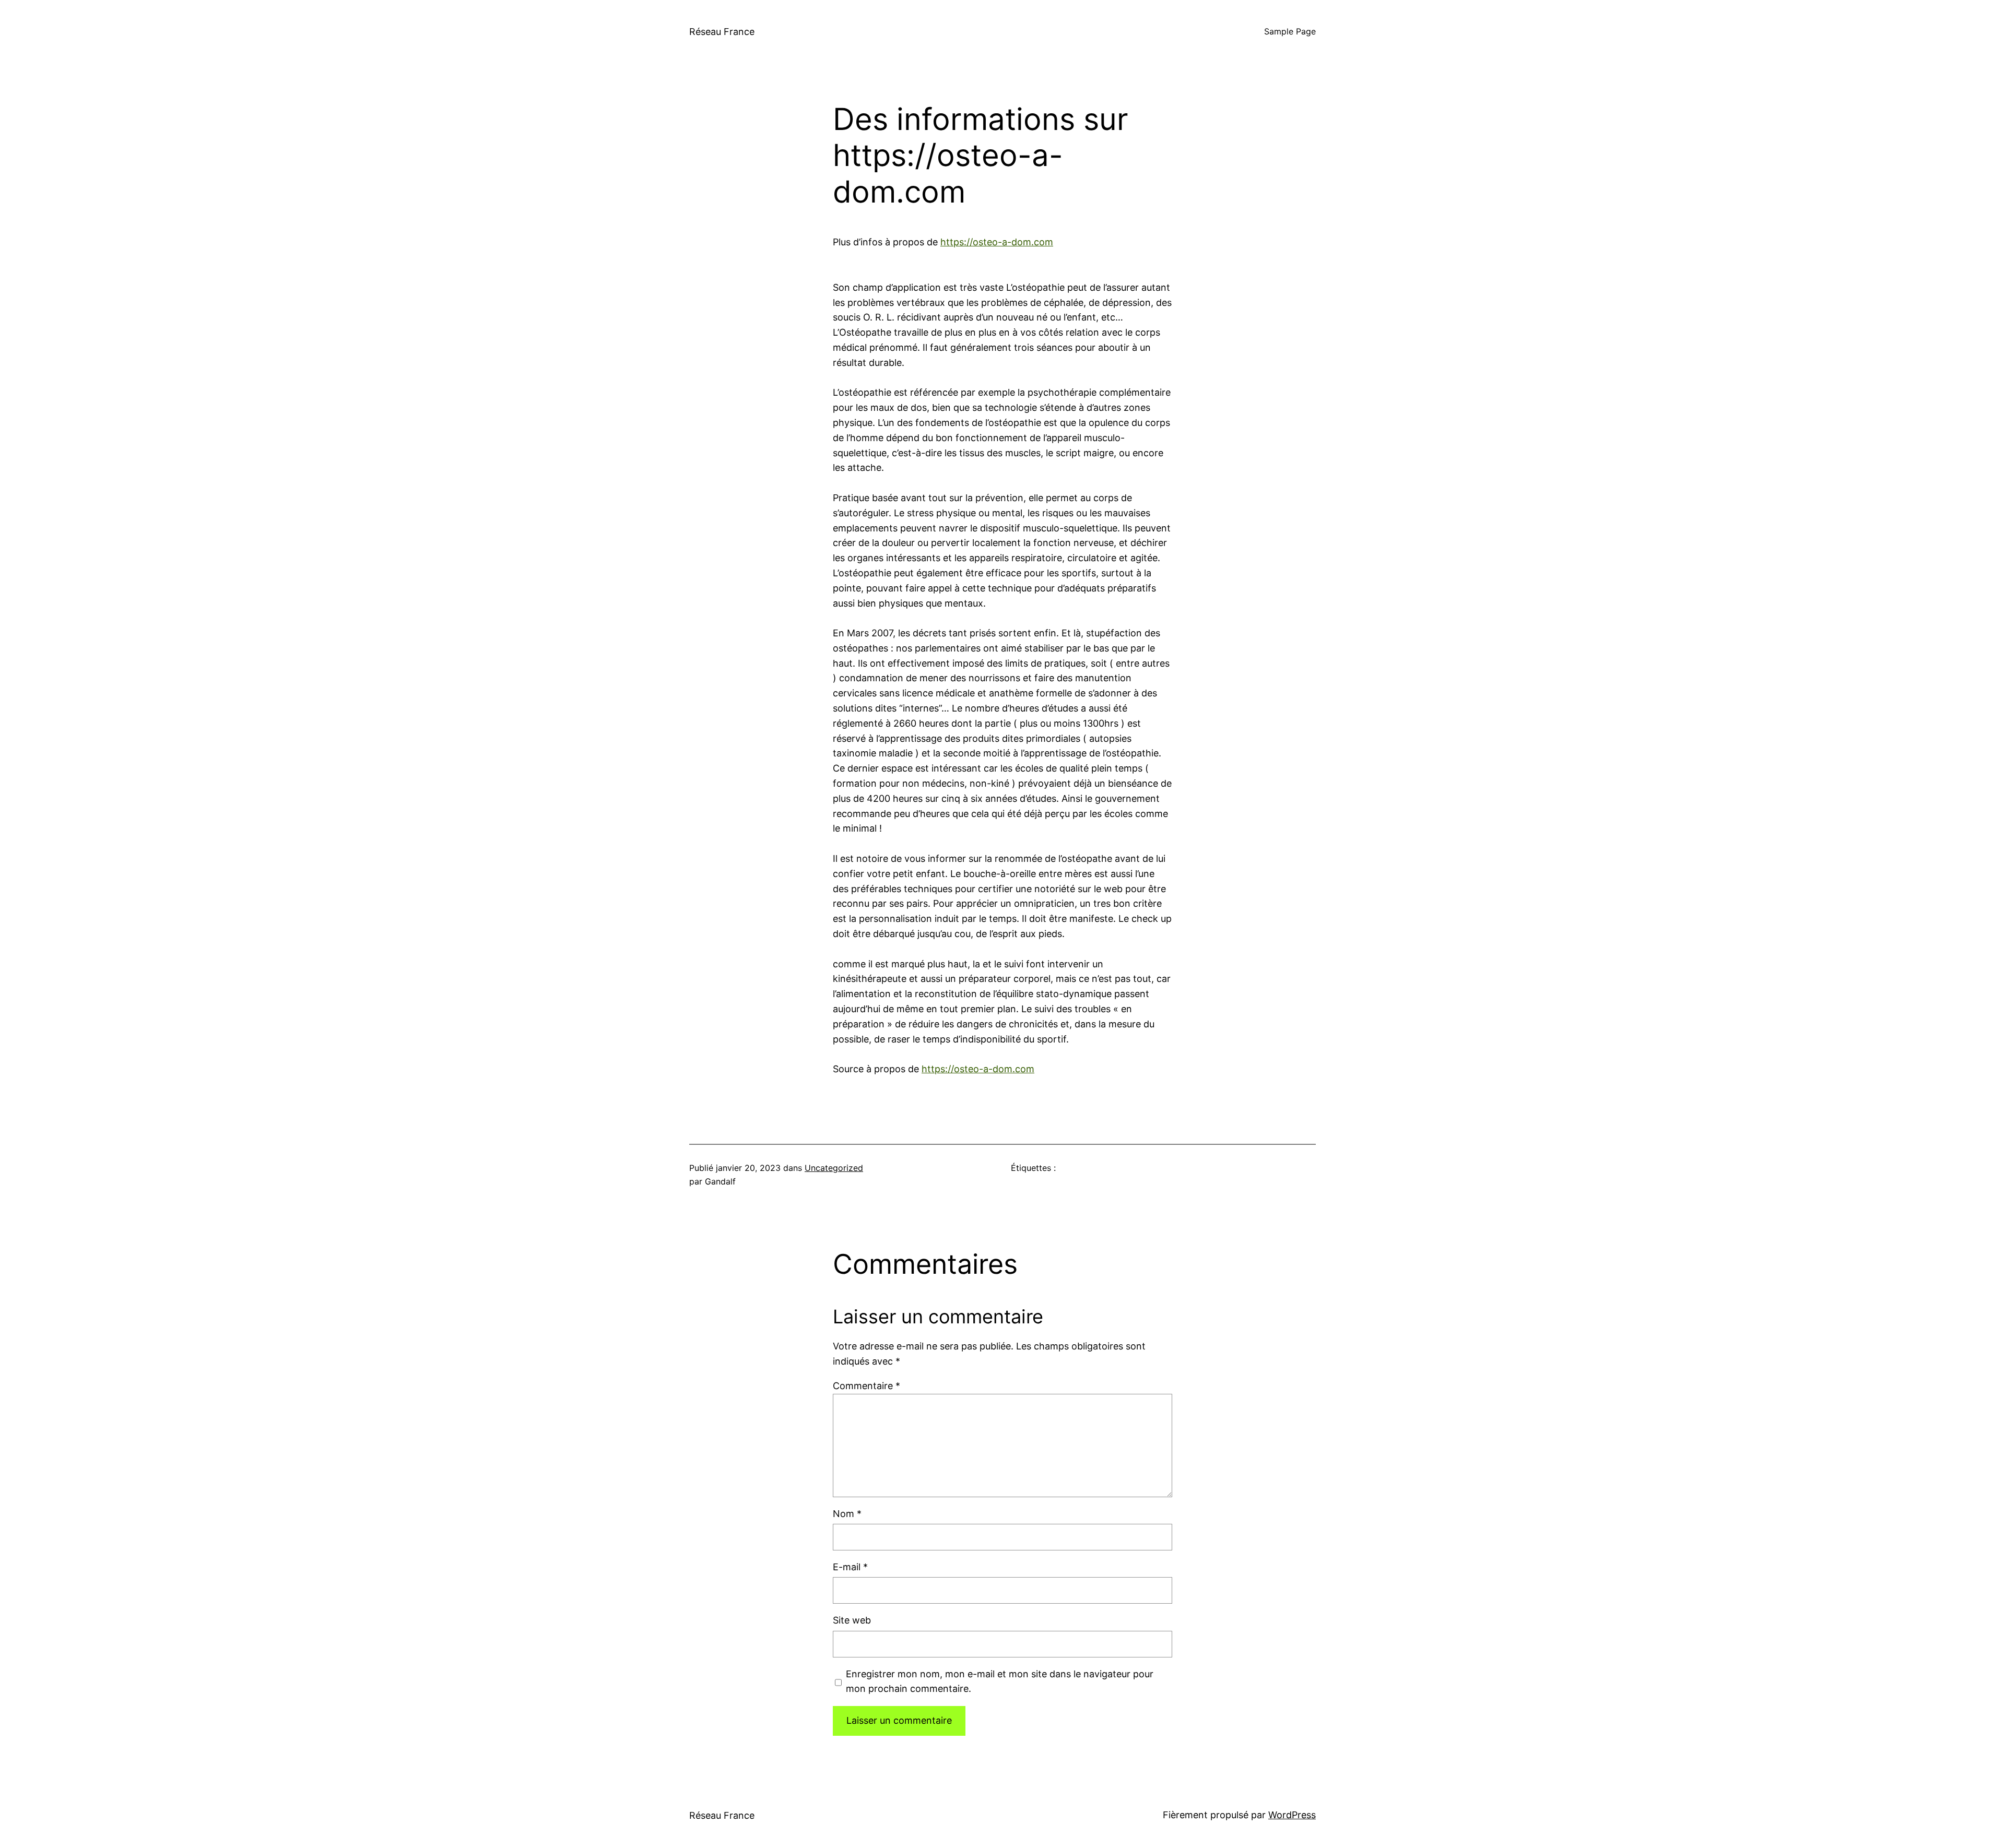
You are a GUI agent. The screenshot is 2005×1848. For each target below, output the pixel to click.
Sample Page (1290, 31)
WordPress (1292, 1815)
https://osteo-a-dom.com (997, 242)
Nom (847, 1514)
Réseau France (722, 32)
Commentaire (866, 1386)
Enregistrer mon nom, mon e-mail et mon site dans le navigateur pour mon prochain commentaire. (1000, 1681)
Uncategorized (834, 1168)
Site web (852, 1620)
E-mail (850, 1567)
